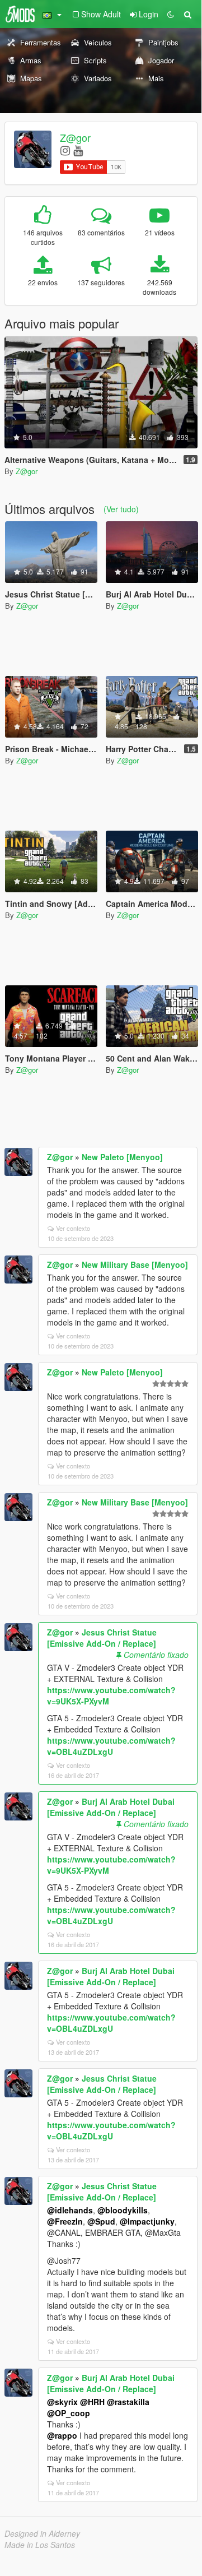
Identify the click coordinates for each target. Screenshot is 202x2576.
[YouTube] (78, 150)
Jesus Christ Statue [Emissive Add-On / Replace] (102, 1638)
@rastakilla (128, 2402)
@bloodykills (123, 2210)
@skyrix (62, 2402)
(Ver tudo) (121, 509)
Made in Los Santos (40, 2545)
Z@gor (75, 137)
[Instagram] (65, 150)
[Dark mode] (171, 14)
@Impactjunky (147, 2221)
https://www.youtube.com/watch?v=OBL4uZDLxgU (111, 1746)
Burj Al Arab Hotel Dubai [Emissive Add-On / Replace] (111, 1807)
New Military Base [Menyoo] (135, 1264)
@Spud (101, 2221)
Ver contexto (73, 1228)
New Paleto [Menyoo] (122, 1157)
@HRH (92, 2402)
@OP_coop (69, 2413)
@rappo (62, 2435)
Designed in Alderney (42, 2533)
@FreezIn (65, 2221)
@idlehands (70, 2210)
